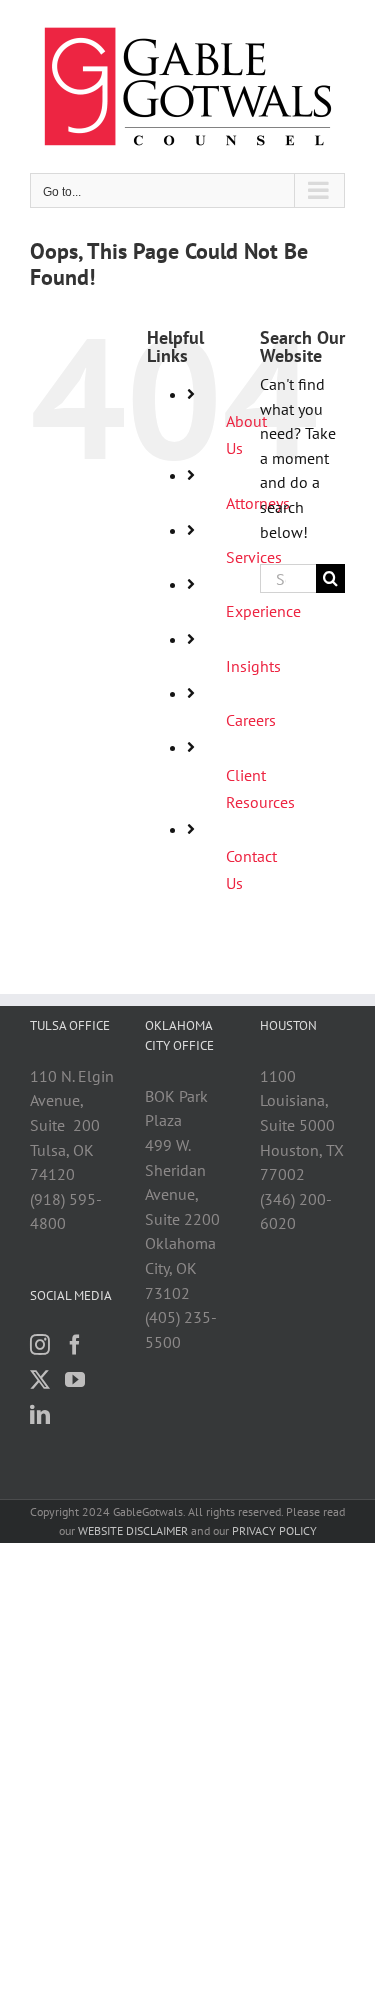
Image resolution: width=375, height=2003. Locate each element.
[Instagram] (40, 1345)
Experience (263, 611)
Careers (251, 720)
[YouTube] (75, 1380)
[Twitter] (40, 1380)
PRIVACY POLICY (274, 1530)
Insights (253, 666)
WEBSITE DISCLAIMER (133, 1530)
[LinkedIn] (40, 1415)
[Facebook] (75, 1345)
